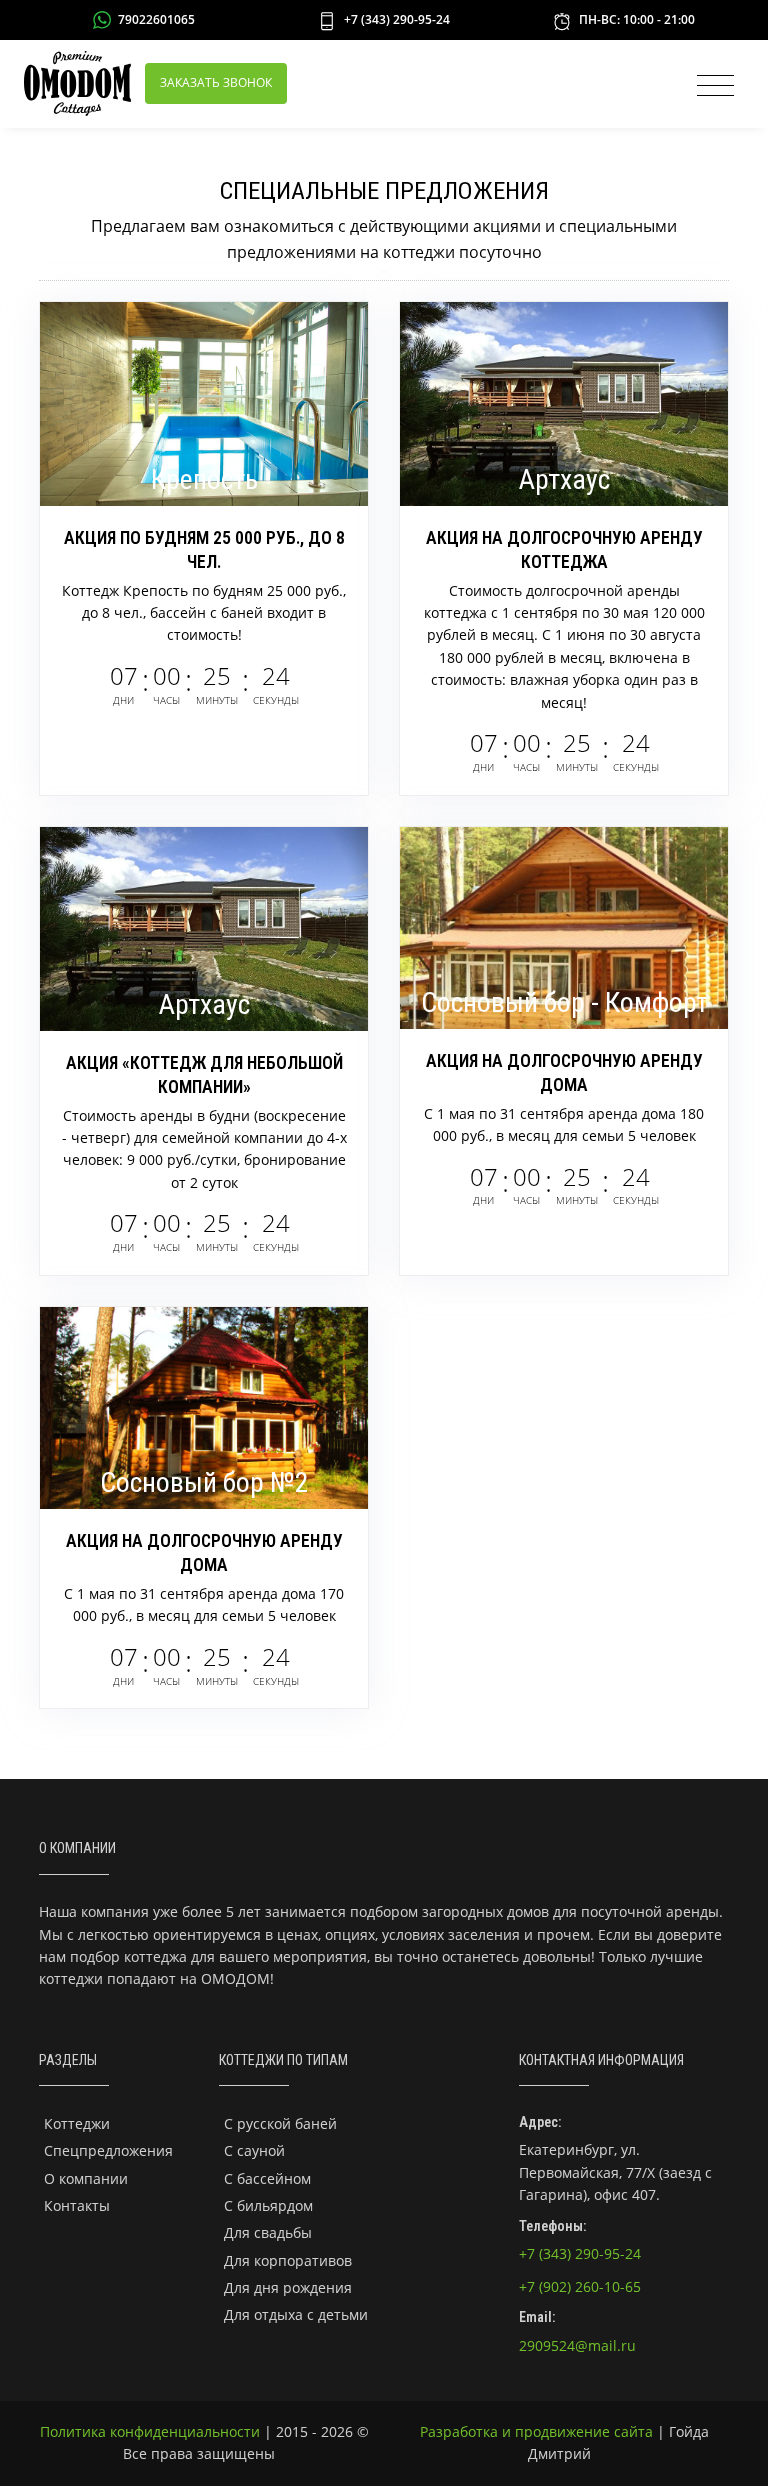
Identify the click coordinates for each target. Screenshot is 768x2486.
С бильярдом (268, 2205)
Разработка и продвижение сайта (536, 2431)
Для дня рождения (288, 2287)
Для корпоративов (288, 2260)
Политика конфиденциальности (150, 2431)
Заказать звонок (216, 82)
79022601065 (156, 19)
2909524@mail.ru (577, 2345)
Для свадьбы (268, 2232)
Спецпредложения (108, 2150)
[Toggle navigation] (710, 86)
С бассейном (267, 2178)
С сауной (254, 2150)
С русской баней (280, 2123)
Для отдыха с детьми (296, 2314)
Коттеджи (77, 2123)
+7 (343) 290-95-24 (397, 19)
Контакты (77, 2205)
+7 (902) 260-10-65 (580, 2286)
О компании (86, 2178)
